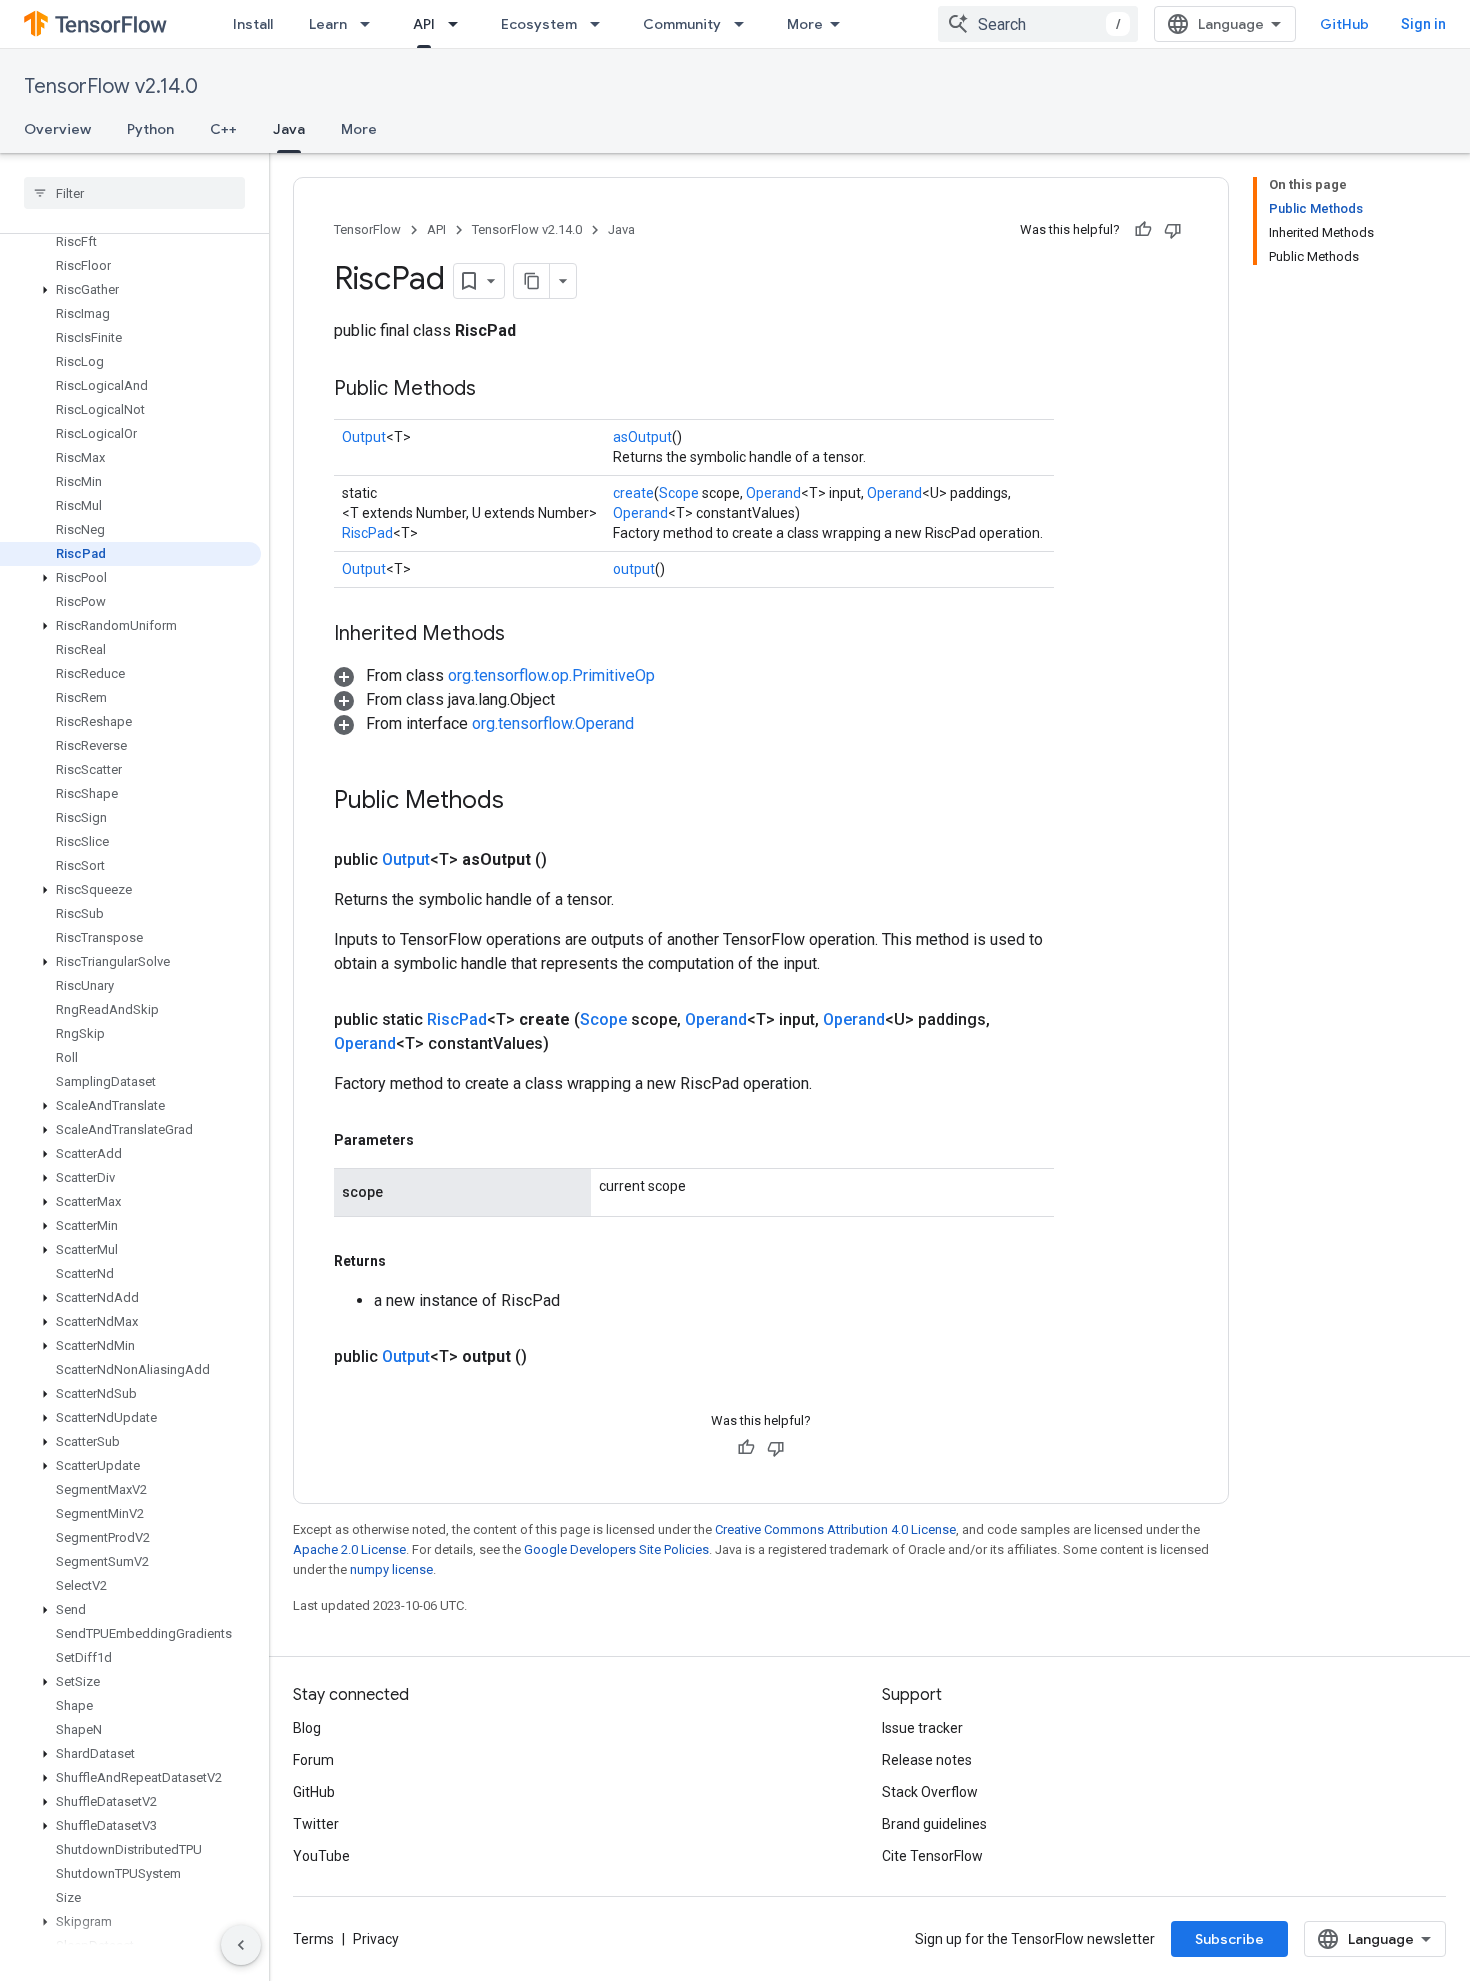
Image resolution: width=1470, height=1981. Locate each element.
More (805, 24)
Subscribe (1229, 1939)
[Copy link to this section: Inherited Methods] (525, 635)
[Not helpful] (1173, 230)
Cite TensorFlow (932, 1856)
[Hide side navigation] (241, 1945)
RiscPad (367, 533)
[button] (130, 290)
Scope (679, 493)
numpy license (391, 1569)
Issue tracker (922, 1728)
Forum (313, 1760)
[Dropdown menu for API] (459, 24)
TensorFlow (367, 229)
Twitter (316, 1824)
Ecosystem (539, 24)
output (634, 569)
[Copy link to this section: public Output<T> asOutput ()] (571, 860)
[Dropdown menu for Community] (745, 24)
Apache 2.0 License (349, 1549)
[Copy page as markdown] (532, 281)
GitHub (1344, 24)
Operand (773, 493)
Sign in (1423, 24)
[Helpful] (1143, 230)
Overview (57, 129)
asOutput (642, 437)
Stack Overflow (930, 1792)
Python (150, 129)
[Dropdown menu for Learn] (371, 24)
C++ (223, 129)
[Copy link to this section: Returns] (406, 1261)
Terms (313, 1939)
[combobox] (1038, 24)
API (424, 24)
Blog (307, 1728)
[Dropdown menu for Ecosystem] (601, 24)
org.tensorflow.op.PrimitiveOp (551, 675)
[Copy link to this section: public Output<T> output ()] (551, 1357)
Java (289, 129)
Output (364, 437)
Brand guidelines (934, 1824)
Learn (328, 24)
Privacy (376, 1939)
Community (682, 24)
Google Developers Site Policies (616, 1549)
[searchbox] (134, 193)
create (633, 493)
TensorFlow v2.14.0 (111, 86)
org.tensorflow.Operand (553, 723)
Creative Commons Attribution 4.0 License (835, 1529)
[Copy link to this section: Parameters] (434, 1140)
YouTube (321, 1856)
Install (253, 24)
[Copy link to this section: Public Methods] (496, 390)
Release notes (927, 1760)
